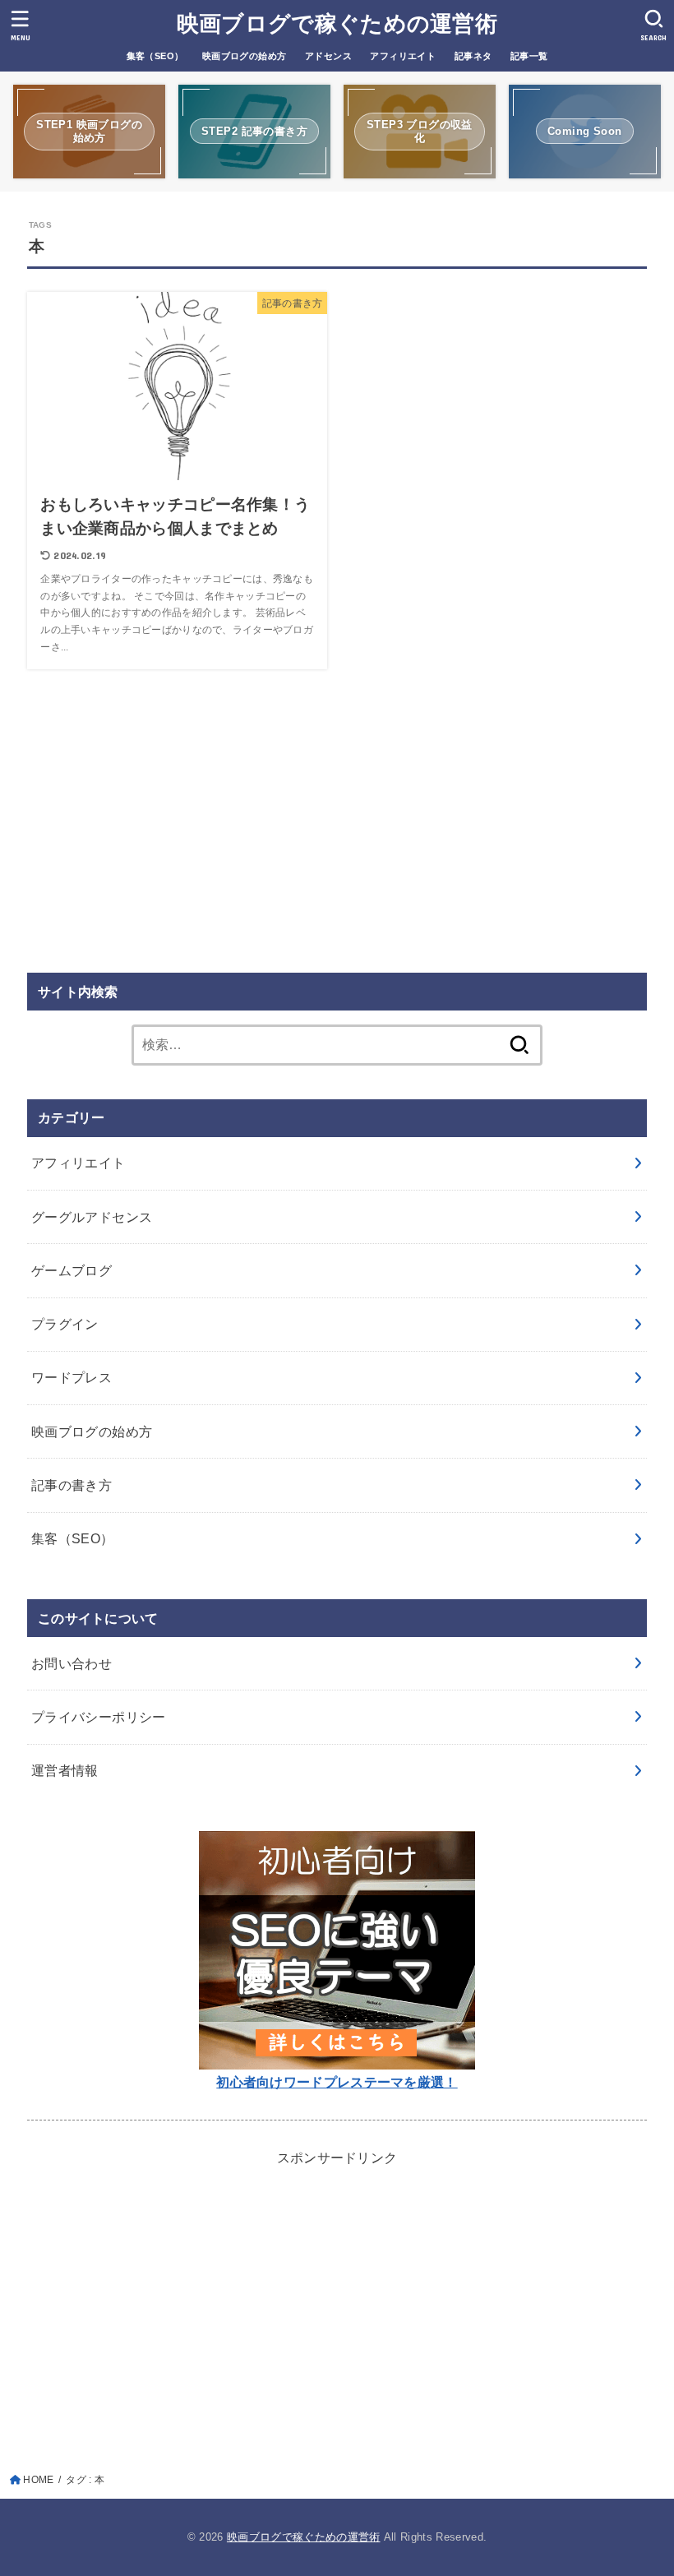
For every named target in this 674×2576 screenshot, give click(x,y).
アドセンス (328, 56)
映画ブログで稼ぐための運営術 (337, 24)
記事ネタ (473, 56)
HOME (38, 2480)
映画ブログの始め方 (245, 56)
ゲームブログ (72, 1270)
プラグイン (65, 1324)
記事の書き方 (72, 1485)
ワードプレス (72, 1377)
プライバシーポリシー (99, 1717)
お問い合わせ (72, 1663)
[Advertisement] (337, 824)
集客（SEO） (155, 56)
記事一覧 (529, 56)
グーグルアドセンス (92, 1217)
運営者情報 (65, 1770)
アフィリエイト (403, 56)
